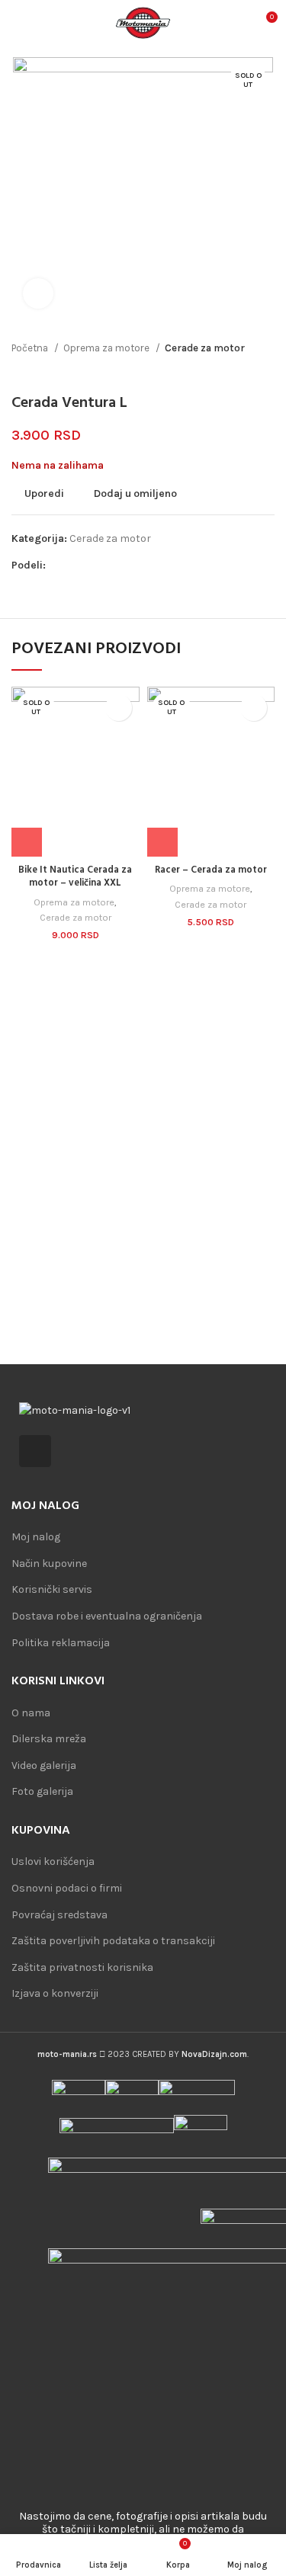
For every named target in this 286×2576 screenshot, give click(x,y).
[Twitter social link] (76, 566)
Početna (31, 348)
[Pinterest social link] (93, 566)
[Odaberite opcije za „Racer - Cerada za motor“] (162, 843)
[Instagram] (35, 1451)
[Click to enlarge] (38, 293)
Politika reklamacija (61, 1643)
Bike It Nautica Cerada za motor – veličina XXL (75, 877)
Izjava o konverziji (55, 1993)
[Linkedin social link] (111, 566)
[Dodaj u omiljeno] (119, 708)
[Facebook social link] (58, 566)
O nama (31, 1713)
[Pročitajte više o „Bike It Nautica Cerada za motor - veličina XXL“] (27, 843)
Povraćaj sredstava (59, 1915)
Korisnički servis (52, 1589)
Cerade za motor (205, 348)
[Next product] (267, 371)
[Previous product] (236, 371)
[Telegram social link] (129, 566)
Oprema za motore (108, 348)
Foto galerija (42, 1791)
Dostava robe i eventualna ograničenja (107, 1616)
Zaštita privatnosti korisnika (82, 1967)
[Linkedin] (71, 1451)
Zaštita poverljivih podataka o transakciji (113, 1941)
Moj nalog (36, 1537)
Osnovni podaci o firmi (67, 1888)
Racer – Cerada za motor (211, 870)
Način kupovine (49, 1564)
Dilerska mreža (49, 1739)
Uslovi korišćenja (53, 1862)
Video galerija (44, 1765)
